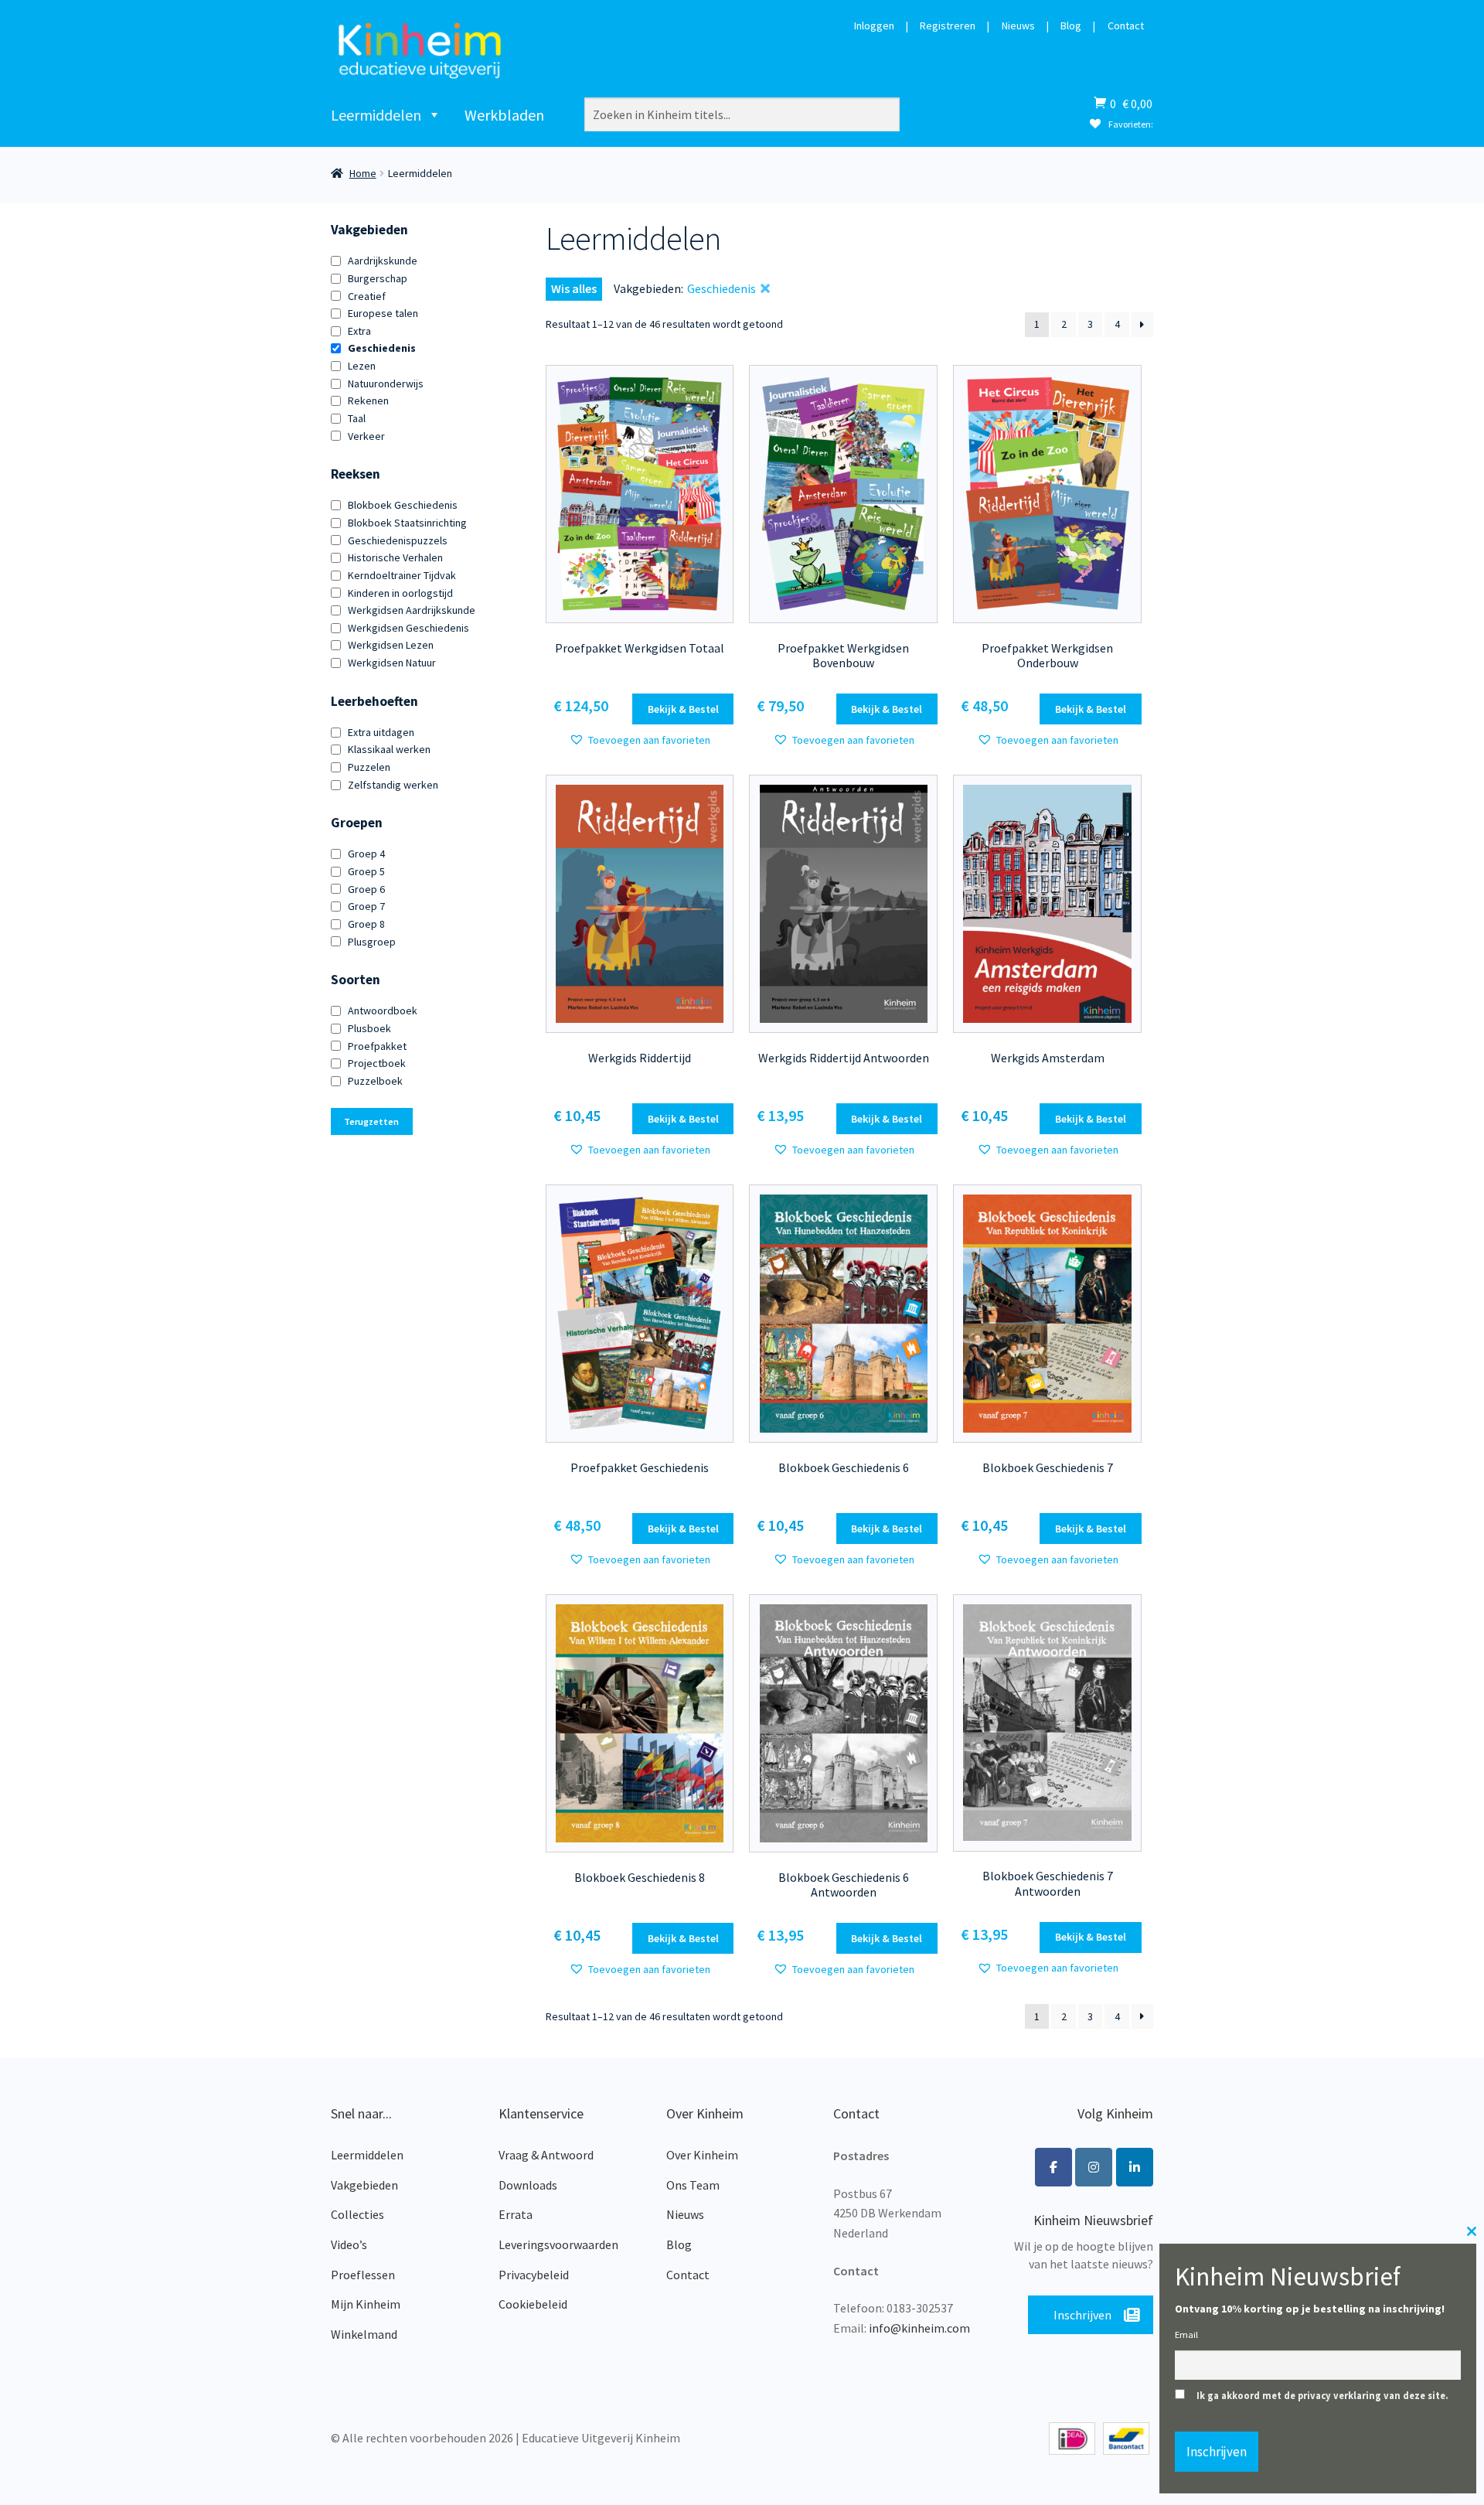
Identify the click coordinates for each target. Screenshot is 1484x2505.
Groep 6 (366, 889)
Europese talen (383, 313)
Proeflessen (363, 2275)
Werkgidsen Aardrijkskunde (412, 610)
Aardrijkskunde (383, 261)
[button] (640, 740)
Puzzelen (369, 767)
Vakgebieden (364, 2185)
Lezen (362, 366)
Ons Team (693, 2185)
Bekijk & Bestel (683, 709)
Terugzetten (371, 1121)
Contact (1126, 26)
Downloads (528, 2185)
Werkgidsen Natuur (392, 663)
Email (1186, 2335)
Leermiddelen (376, 115)
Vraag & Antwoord (546, 2155)
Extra (359, 331)
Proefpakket (377, 1046)
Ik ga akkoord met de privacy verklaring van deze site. (1322, 2396)
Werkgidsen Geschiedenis (408, 628)
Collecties (357, 2214)
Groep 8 (366, 924)
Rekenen (368, 400)
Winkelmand (364, 2334)
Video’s (349, 2244)
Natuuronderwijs (386, 383)
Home (363, 173)
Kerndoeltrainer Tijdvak (402, 575)
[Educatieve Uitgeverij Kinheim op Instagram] (1094, 2167)
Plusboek (369, 1028)
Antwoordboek (383, 1011)
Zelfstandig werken (393, 785)
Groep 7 (366, 906)
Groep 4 (366, 854)
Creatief (367, 296)
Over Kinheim (702, 2155)
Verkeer (366, 436)
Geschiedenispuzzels (398, 540)
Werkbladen (504, 115)
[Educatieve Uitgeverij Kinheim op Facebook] (1053, 2167)
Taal (357, 418)
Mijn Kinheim (366, 2304)
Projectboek (377, 1063)
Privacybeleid (534, 2275)
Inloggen (874, 26)
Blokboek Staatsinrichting (407, 523)
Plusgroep (372, 942)
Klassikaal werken (389, 749)
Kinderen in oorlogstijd (400, 593)
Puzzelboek (375, 1081)
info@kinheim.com (919, 2328)
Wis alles (574, 288)
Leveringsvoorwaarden (558, 2244)
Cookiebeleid (533, 2304)
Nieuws (1018, 26)
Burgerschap (378, 278)
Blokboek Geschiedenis (403, 505)
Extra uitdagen (381, 732)
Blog (1071, 26)
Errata (516, 2214)
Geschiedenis (382, 348)
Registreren (948, 26)
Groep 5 (366, 871)
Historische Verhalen (395, 557)
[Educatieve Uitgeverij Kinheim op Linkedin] (1135, 2167)
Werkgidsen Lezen (391, 645)
